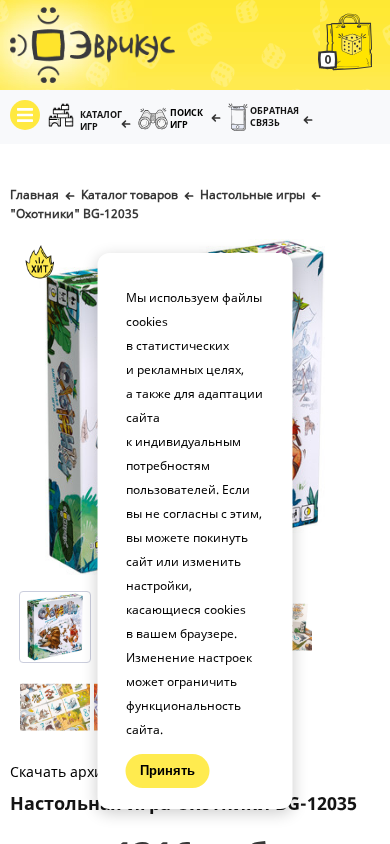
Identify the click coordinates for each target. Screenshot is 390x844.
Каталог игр (101, 120)
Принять (167, 770)
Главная (34, 194)
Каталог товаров (129, 194)
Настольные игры (252, 194)
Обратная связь (274, 116)
